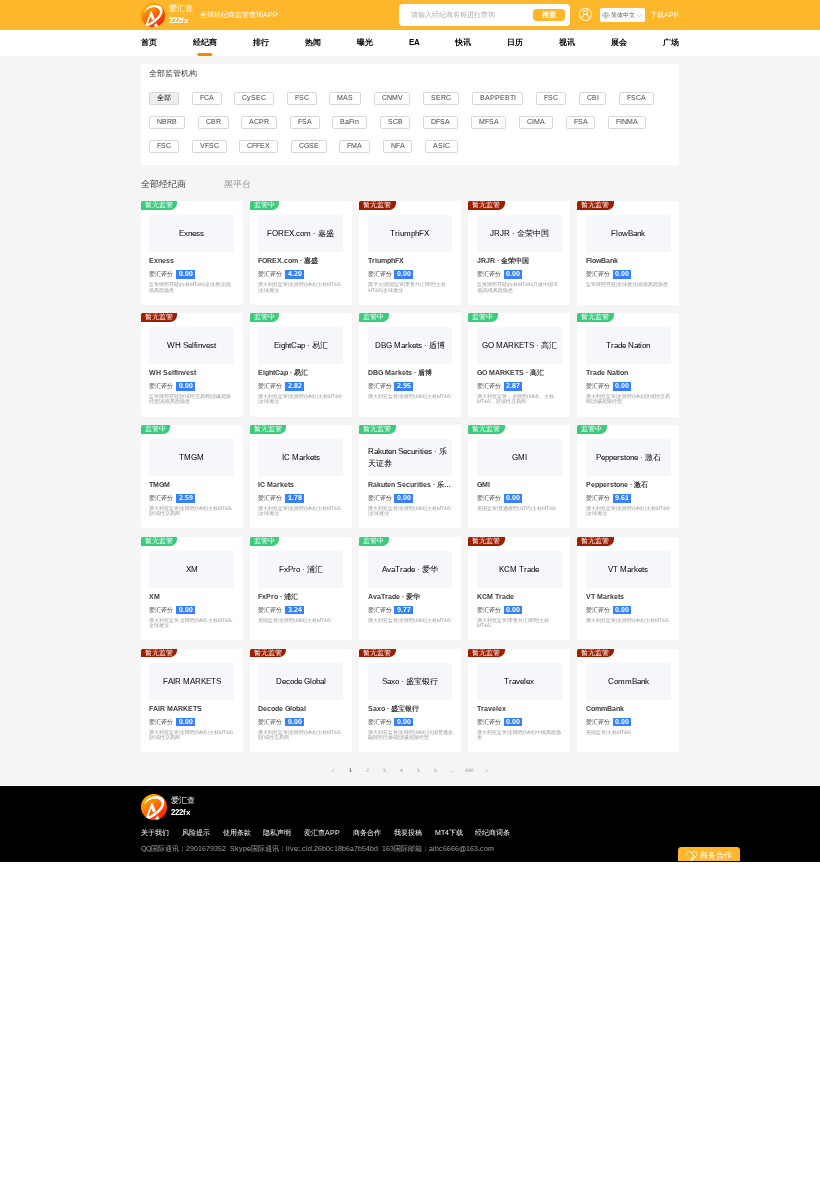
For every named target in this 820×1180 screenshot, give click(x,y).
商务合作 (367, 833)
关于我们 (155, 833)
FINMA (627, 121)
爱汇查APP (322, 833)
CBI (593, 97)
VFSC (209, 145)
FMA (354, 145)
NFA (398, 145)
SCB (395, 121)
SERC (441, 97)
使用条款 (237, 833)
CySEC (254, 97)
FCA (207, 97)
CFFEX (258, 145)
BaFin (349, 121)
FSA (305, 121)
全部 (164, 97)
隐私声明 (277, 833)
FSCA (636, 97)
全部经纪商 (163, 184)
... (452, 770)
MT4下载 (449, 833)
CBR (213, 121)
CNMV (392, 97)
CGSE (309, 145)
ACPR (259, 121)
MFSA (489, 121)
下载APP (664, 14)
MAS (345, 97)
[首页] (153, 15)
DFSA (440, 121)
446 (469, 770)
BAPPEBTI (498, 97)
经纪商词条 (492, 833)
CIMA (536, 121)
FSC (302, 97)
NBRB (167, 121)
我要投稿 (408, 833)
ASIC (441, 145)
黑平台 (237, 184)
